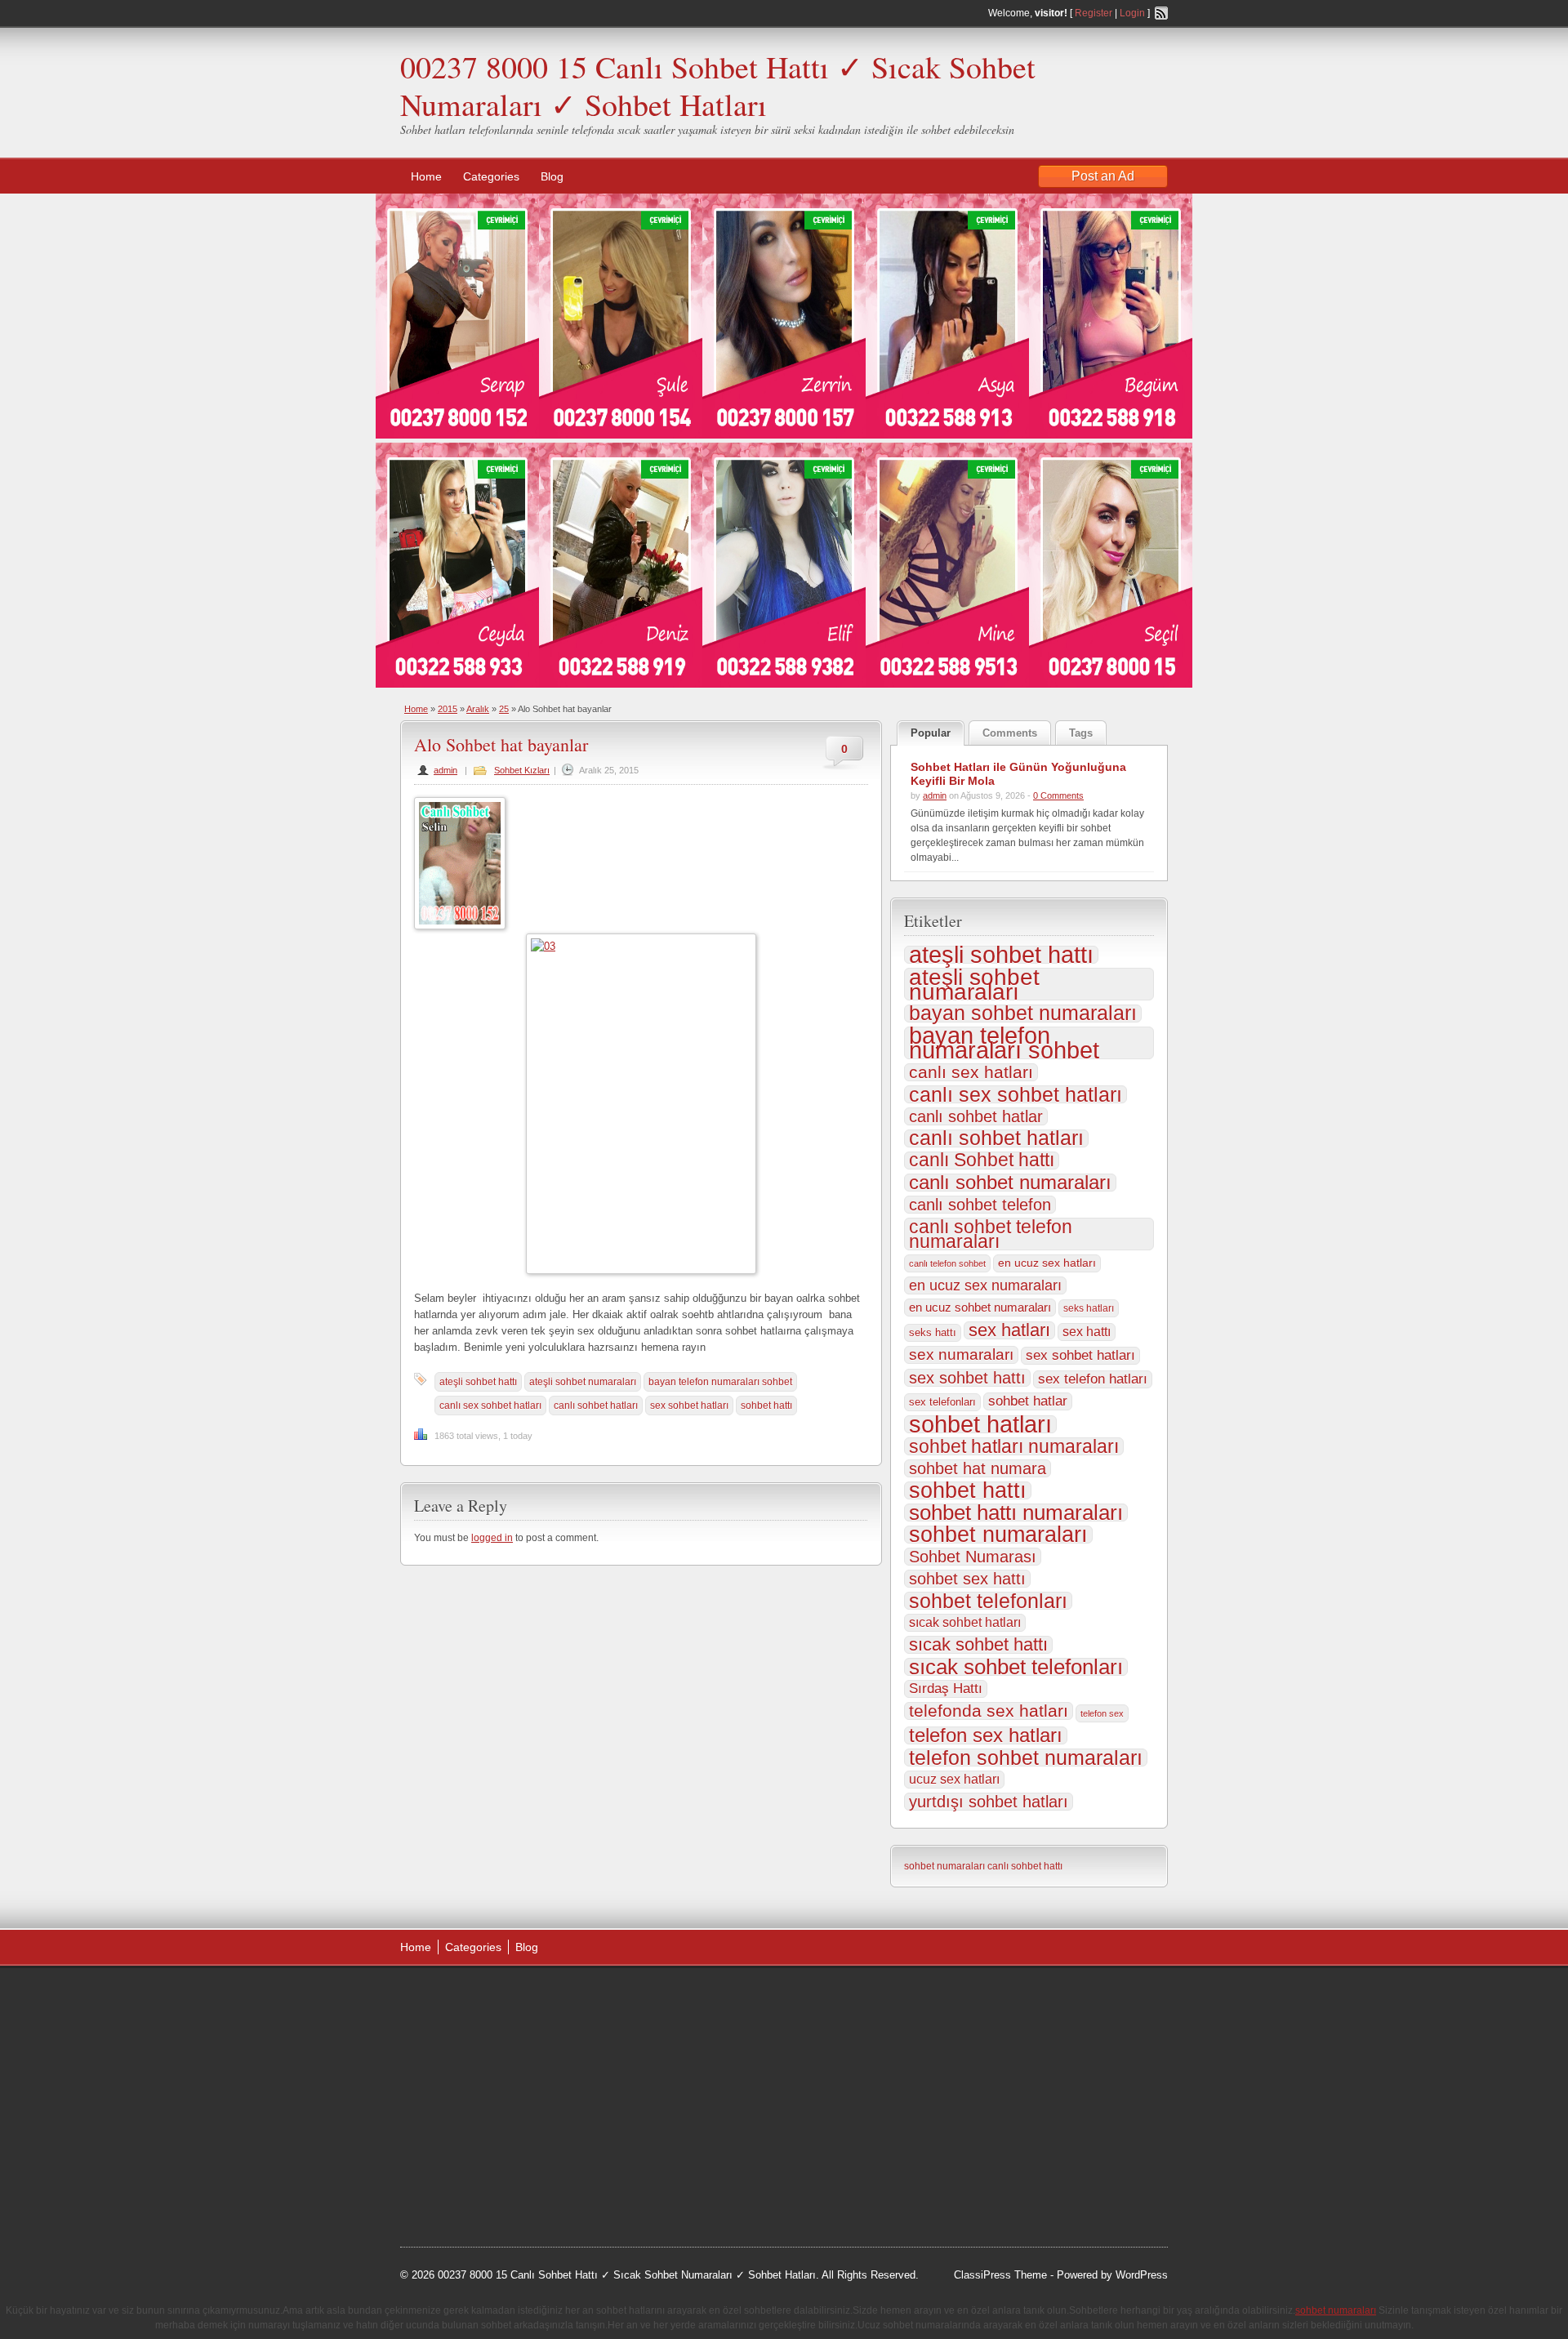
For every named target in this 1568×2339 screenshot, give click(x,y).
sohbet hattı (766, 1406)
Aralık (478, 709)
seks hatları (1089, 1308)
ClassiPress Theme (1000, 2275)
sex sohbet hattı (967, 1378)
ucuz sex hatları (954, 1779)
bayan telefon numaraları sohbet (720, 1382)
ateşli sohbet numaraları (583, 1382)
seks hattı (933, 1332)
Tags (1081, 733)
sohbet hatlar (1028, 1401)
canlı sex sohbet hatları (490, 1406)
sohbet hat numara (978, 1468)
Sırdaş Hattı (946, 1689)
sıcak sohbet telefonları (1016, 1667)
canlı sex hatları (971, 1072)
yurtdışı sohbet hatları (989, 1802)
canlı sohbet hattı (1025, 1866)
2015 (448, 709)
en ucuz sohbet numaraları (980, 1308)
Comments (1010, 733)
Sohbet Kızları (522, 770)
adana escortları (526, 1998)
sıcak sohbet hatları (965, 1622)
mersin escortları (482, 2162)
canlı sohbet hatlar (976, 1116)
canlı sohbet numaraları (1010, 1183)
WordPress (1142, 2275)
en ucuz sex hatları (1047, 1263)
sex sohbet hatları (689, 1406)
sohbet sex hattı (967, 1579)
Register (1094, 13)
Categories (491, 176)
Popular (931, 733)
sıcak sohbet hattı (978, 1645)
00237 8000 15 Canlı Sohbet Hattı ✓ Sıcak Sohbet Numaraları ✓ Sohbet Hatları (718, 85)
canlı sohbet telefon (980, 1205)
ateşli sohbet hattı (478, 1382)
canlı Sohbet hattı (982, 1161)
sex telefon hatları (1093, 1379)
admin (445, 770)
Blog (552, 176)
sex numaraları (961, 1354)
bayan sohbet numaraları (1023, 1014)
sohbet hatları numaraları (1014, 1446)
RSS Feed (1161, 13)
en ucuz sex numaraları (985, 1285)
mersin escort (483, 2183)
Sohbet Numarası (973, 1557)
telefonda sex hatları (989, 1711)
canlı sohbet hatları (596, 1406)
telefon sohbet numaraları (1026, 1758)
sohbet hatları (980, 1424)
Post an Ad (1103, 176)
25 (504, 709)
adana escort (446, 1998)
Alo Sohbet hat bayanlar (501, 744)
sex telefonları (942, 1402)
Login (1132, 13)
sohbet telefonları (988, 1601)
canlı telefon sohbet (947, 1263)
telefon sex (1102, 1713)
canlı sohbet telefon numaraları (991, 1234)
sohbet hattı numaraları (1016, 1513)
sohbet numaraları (998, 1535)
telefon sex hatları (986, 1735)
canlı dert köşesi (481, 2121)
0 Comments (1058, 795)
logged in (492, 1538)
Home (426, 176)
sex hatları (1009, 1330)
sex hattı (1087, 1332)
